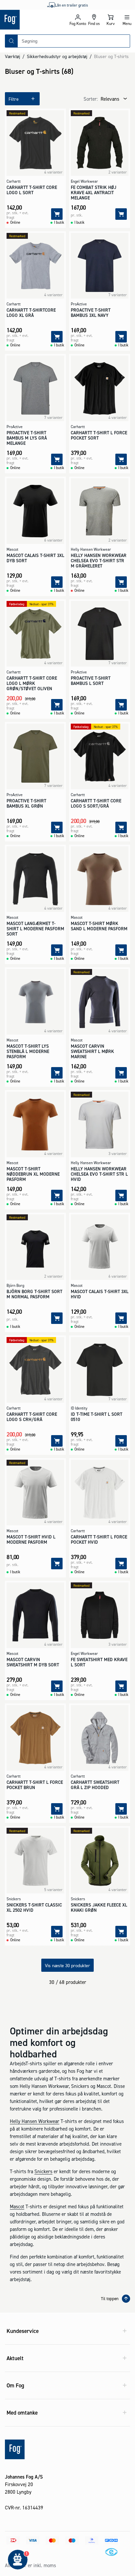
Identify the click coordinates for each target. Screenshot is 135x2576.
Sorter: (91, 99)
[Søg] (11, 41)
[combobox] (74, 41)
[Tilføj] (57, 214)
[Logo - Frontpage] (34, 20)
